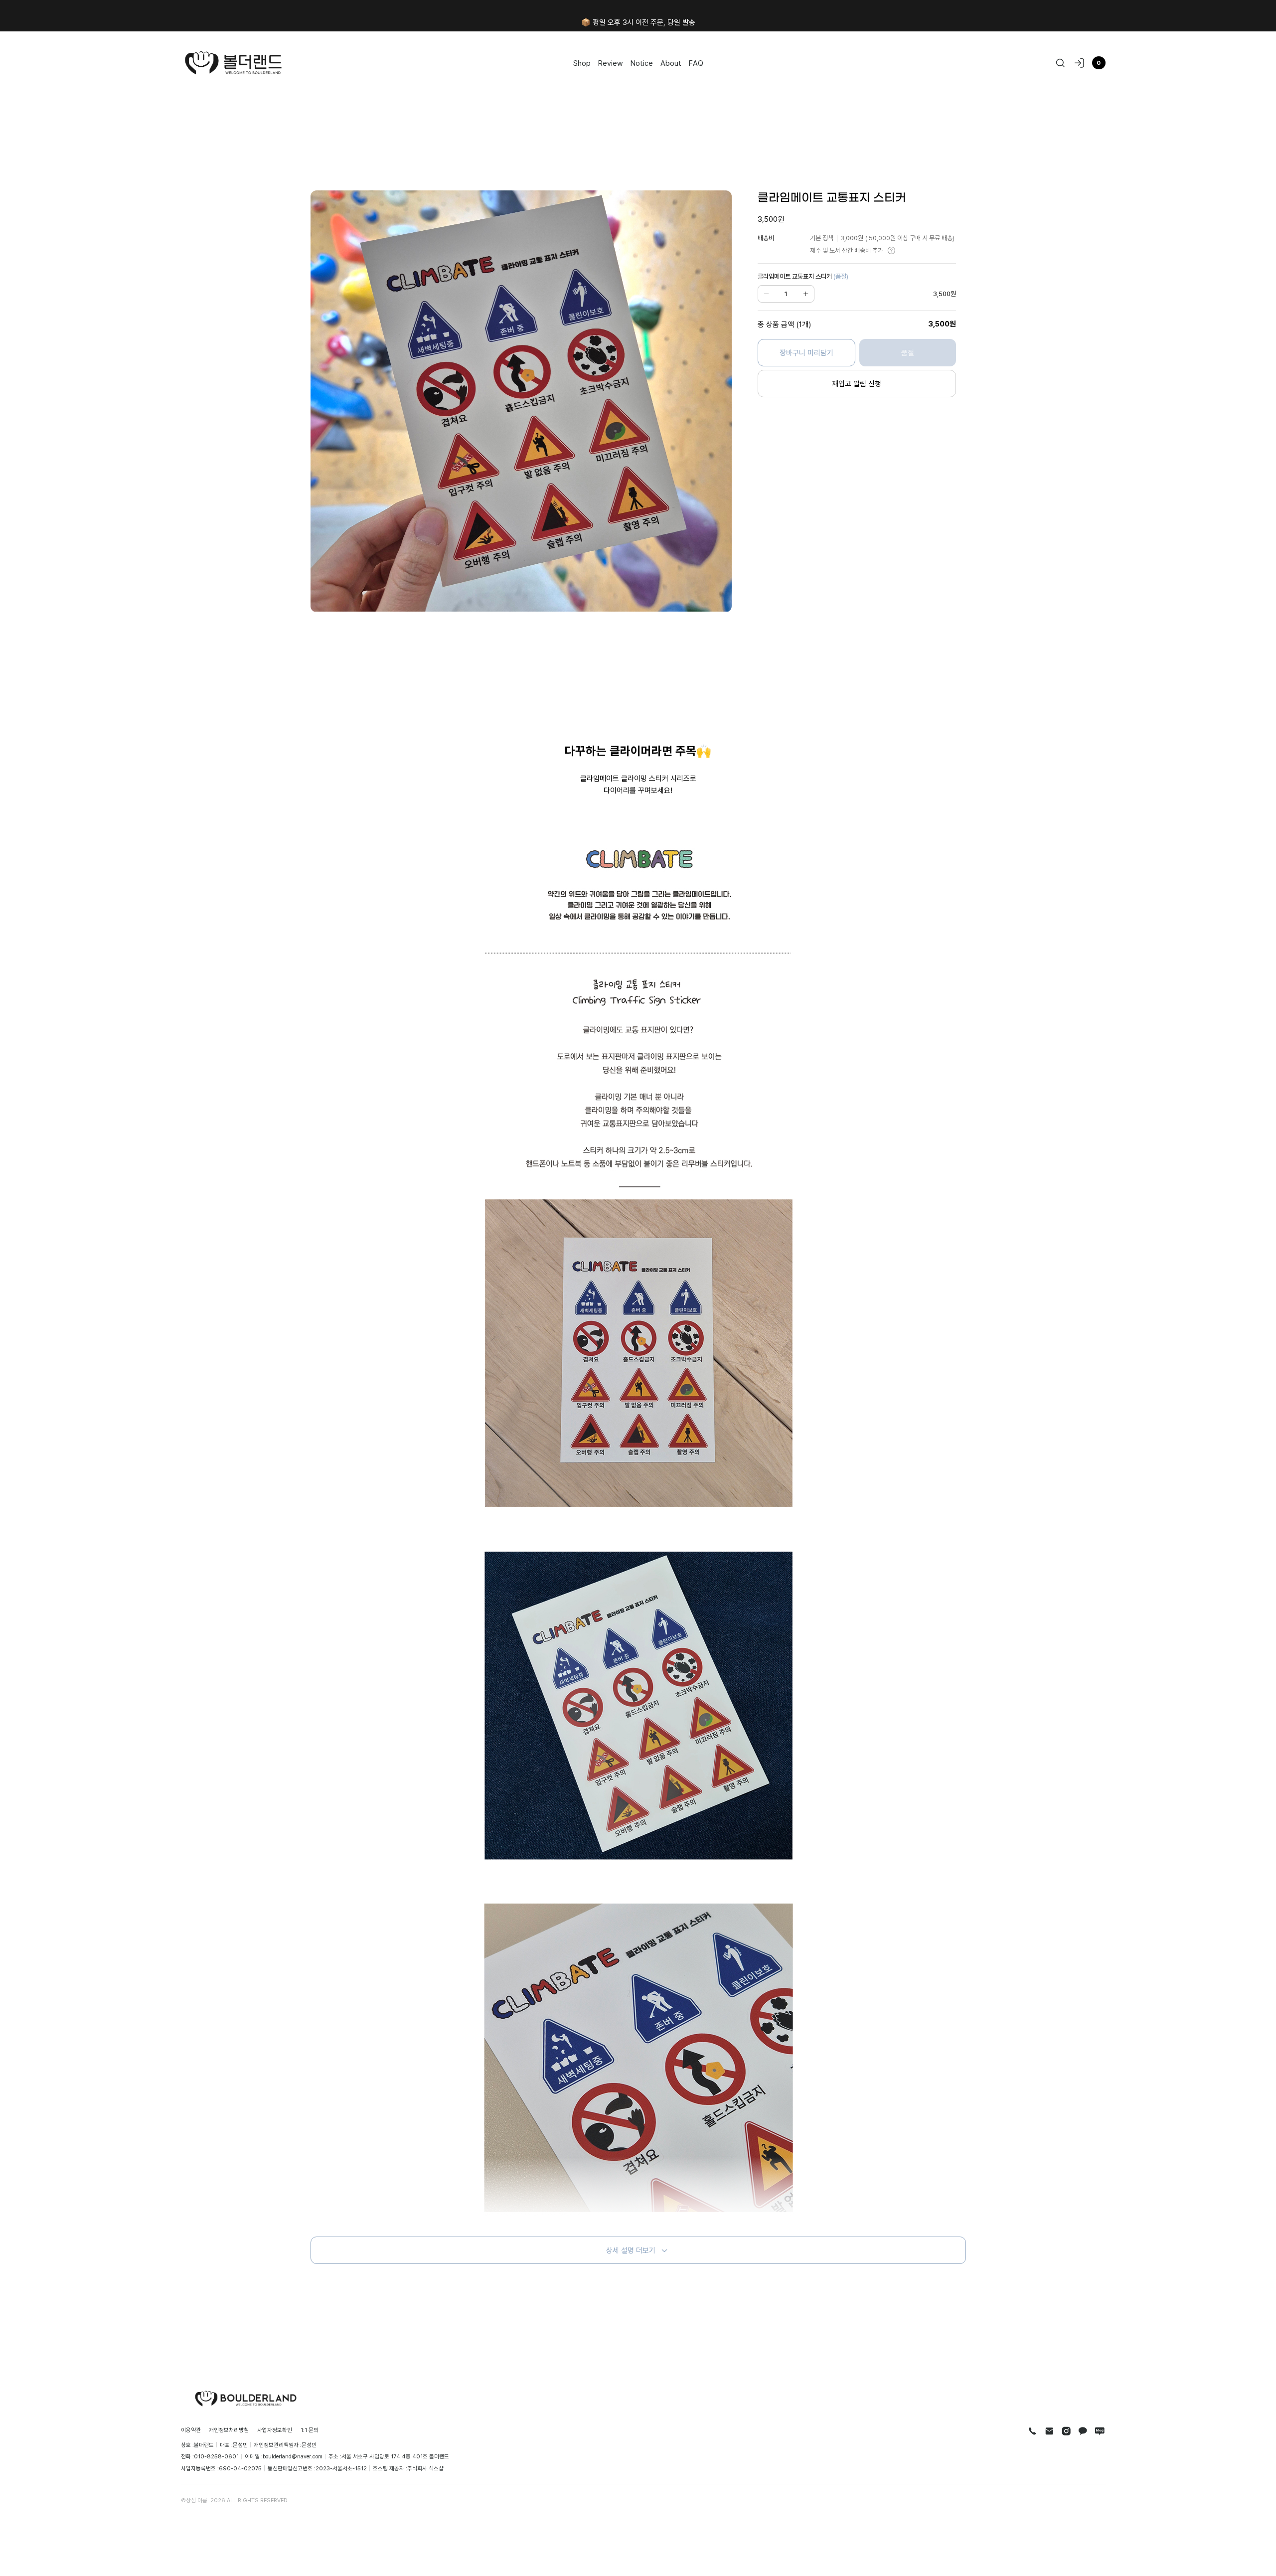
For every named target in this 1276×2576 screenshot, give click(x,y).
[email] (1049, 2431)
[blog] (1100, 2431)
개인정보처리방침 (229, 2430)
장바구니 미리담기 (806, 352)
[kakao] (1083, 2431)
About (671, 63)
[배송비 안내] (891, 250)
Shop (582, 63)
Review (611, 63)
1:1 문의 (310, 2430)
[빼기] (767, 294)
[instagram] (1066, 2431)
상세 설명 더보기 (631, 2250)
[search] (1060, 63)
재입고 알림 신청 (857, 383)
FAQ (696, 63)
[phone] (1033, 2431)
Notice (642, 63)
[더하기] (805, 294)
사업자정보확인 (275, 2430)
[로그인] (1079, 63)
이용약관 (191, 2430)
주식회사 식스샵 (425, 2468)
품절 (908, 352)
